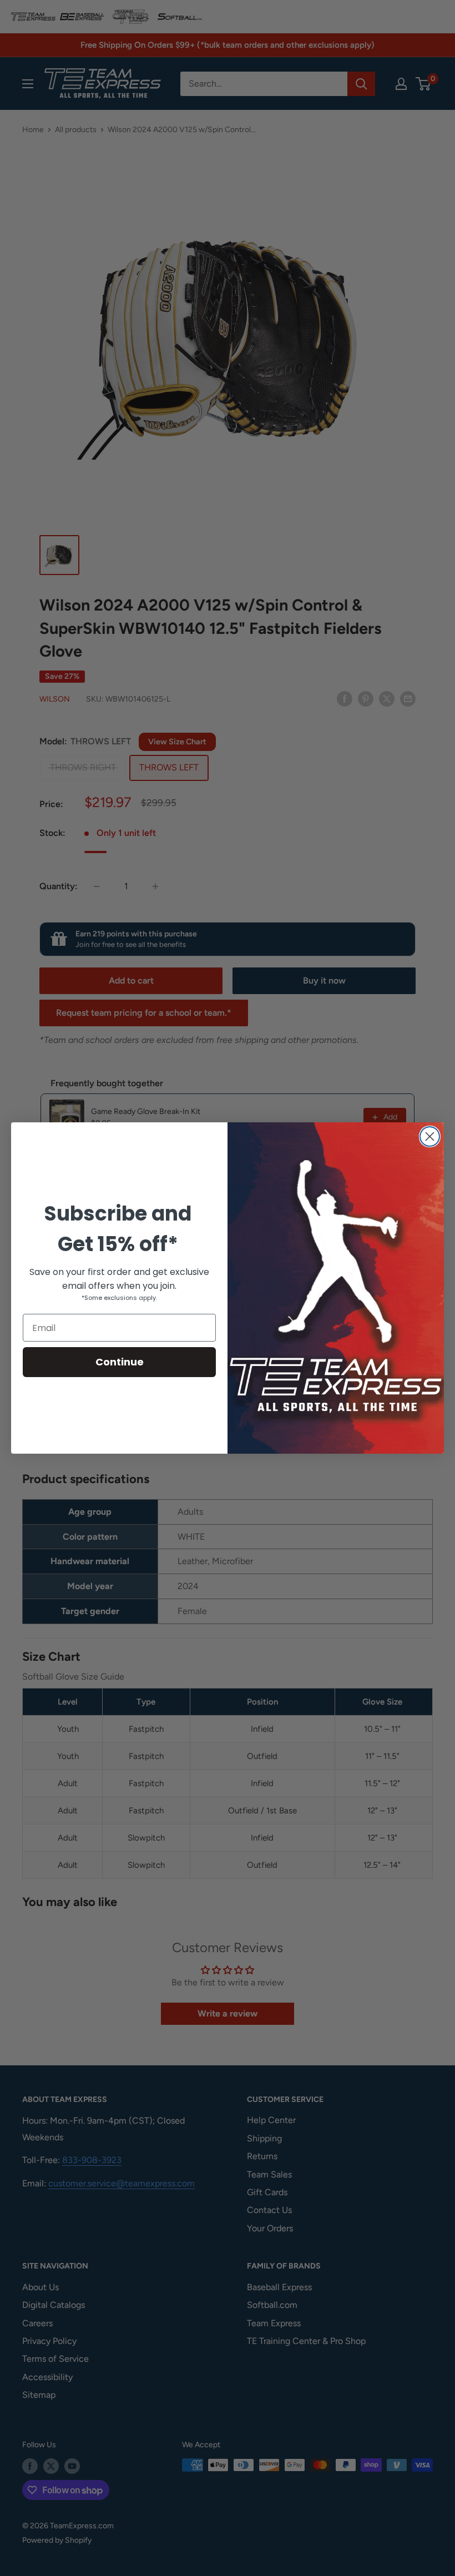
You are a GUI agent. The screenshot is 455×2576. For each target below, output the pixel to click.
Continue (120, 1362)
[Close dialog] (430, 1136)
